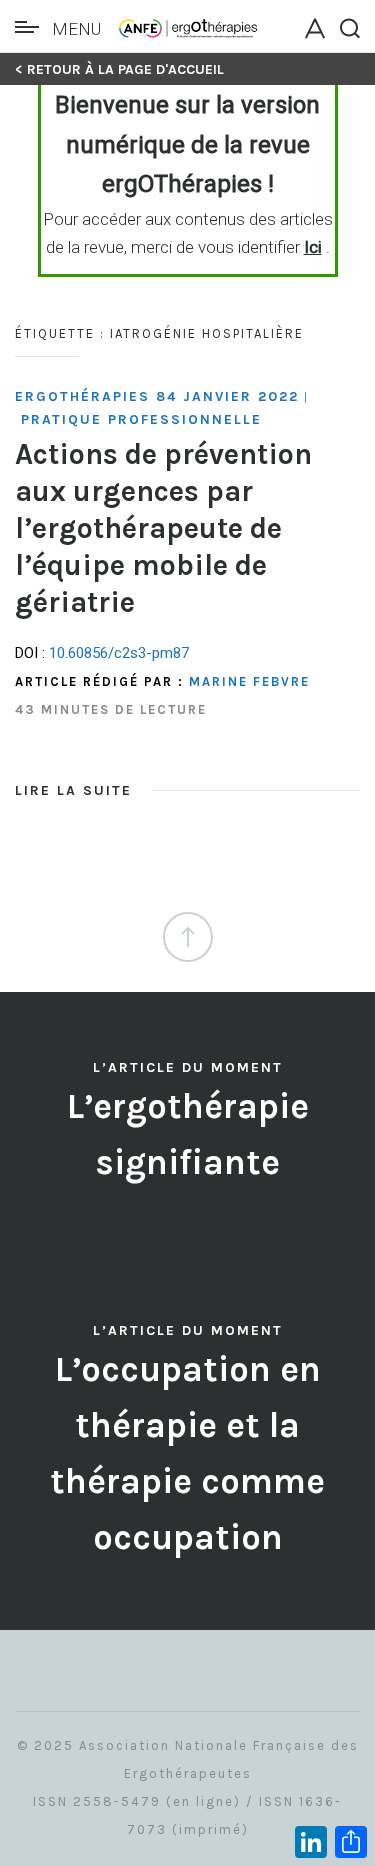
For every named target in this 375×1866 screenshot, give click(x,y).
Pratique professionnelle (141, 419)
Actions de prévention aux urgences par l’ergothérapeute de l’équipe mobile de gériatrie (163, 528)
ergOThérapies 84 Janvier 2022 (157, 396)
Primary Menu (32, 27)
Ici (313, 247)
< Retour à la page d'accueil (119, 69)
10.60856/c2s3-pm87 (119, 653)
